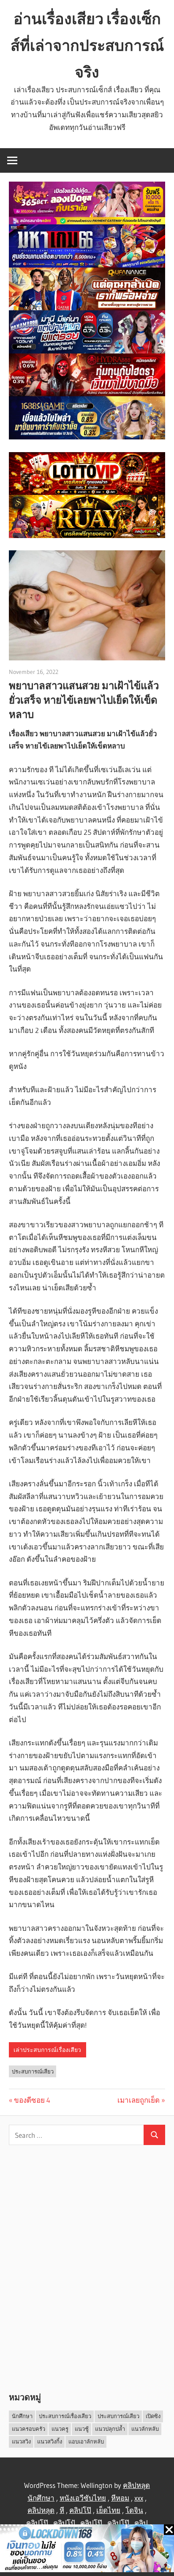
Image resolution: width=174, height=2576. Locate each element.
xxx (139, 2498)
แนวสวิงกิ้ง (50, 2441)
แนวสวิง (21, 2441)
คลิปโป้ (64, 2523)
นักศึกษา (22, 2416)
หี (62, 2510)
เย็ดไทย (108, 2510)
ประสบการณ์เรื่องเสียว (65, 2416)
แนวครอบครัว (29, 2429)
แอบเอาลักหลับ (86, 2441)
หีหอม (120, 2498)
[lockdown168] (87, 2550)
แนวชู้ (82, 2429)
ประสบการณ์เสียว (33, 2071)
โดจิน (134, 2510)
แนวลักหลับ (145, 2429)
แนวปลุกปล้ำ (110, 2429)
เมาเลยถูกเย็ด (139, 2100)
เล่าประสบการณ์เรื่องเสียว (47, 2050)
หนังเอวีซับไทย (83, 2498)
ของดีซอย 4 (32, 2100)
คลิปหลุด (41, 2510)
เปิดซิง (153, 2416)
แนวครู (60, 2429)
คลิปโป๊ (80, 2510)
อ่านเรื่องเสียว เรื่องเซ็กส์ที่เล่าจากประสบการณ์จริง (87, 45)
